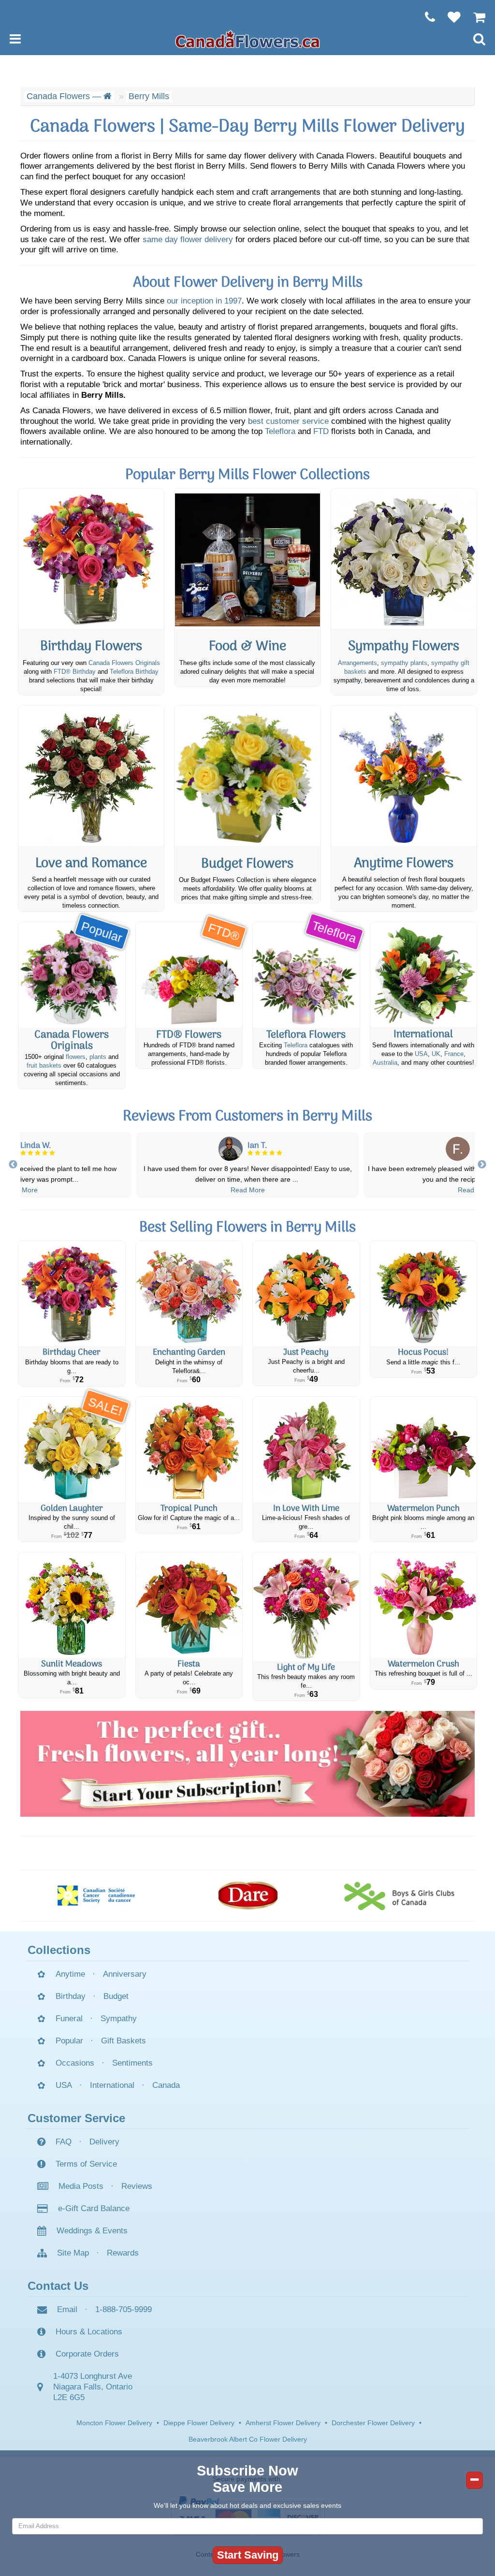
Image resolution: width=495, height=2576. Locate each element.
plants (98, 1057)
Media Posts (81, 2186)
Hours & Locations (89, 2332)
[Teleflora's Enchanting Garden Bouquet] (189, 1294)
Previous (13, 1165)
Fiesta (189, 1664)
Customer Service (76, 2118)
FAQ (64, 2142)
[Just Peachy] (306, 1294)
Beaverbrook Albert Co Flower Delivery (248, 2439)
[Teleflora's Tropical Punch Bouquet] (189, 1449)
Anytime (70, 1974)
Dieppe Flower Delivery (199, 2423)
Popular (69, 2041)
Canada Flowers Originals (124, 663)
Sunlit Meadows (72, 1664)
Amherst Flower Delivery (283, 2423)
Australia (385, 1063)
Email (67, 2309)
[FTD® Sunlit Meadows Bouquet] (72, 1605)
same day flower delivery (188, 239)
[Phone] (425, 17)
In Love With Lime (306, 1509)
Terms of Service (86, 2164)
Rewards (123, 2253)
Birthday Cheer (72, 1353)
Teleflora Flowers (306, 1035)
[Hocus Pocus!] (424, 1294)
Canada (166, 2085)
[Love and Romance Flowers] (91, 776)
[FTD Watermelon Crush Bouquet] (424, 1605)
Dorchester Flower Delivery (373, 2423)
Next (482, 1165)
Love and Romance (91, 864)
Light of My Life (306, 1668)
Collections (59, 1950)
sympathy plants (404, 663)
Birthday (71, 1996)
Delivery (104, 2142)
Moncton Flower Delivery (114, 2423)
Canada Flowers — (65, 96)
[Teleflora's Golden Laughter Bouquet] (72, 1449)
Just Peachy (306, 1353)
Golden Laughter (72, 1509)
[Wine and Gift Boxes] (247, 559)
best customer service (288, 421)
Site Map (73, 2253)
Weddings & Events (92, 2231)
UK (436, 1054)
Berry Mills (149, 96)
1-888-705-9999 (124, 2309)
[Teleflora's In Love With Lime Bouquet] (306, 1449)
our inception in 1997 (204, 301)
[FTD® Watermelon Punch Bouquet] (424, 1449)
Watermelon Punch (423, 1509)
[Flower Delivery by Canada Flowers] (247, 39)
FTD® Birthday (75, 672)
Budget (116, 1996)
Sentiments (132, 2063)
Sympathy (119, 2019)
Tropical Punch (189, 1509)
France (454, 1054)
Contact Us (58, 2286)
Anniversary (125, 1974)
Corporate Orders (87, 2354)
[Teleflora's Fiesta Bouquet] (189, 1605)
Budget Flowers (247, 864)
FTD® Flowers (189, 1035)
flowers (76, 1057)
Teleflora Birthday (134, 672)
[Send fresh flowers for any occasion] (404, 776)
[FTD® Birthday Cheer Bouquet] (72, 1294)
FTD (321, 431)
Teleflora (280, 431)
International (423, 1035)
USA (421, 1054)
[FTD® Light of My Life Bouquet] (306, 1606)
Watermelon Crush (423, 1664)
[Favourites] (449, 17)
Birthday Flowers (91, 647)
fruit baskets (44, 1066)
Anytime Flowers (404, 864)
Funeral (69, 2019)
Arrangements (357, 663)
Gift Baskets (124, 2041)
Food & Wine (247, 647)
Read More (21, 1190)
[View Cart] (474, 17)
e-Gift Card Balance (94, 2208)
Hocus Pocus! (423, 1353)
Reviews (137, 2186)
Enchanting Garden (189, 1353)
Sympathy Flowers (404, 647)
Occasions (75, 2063)
